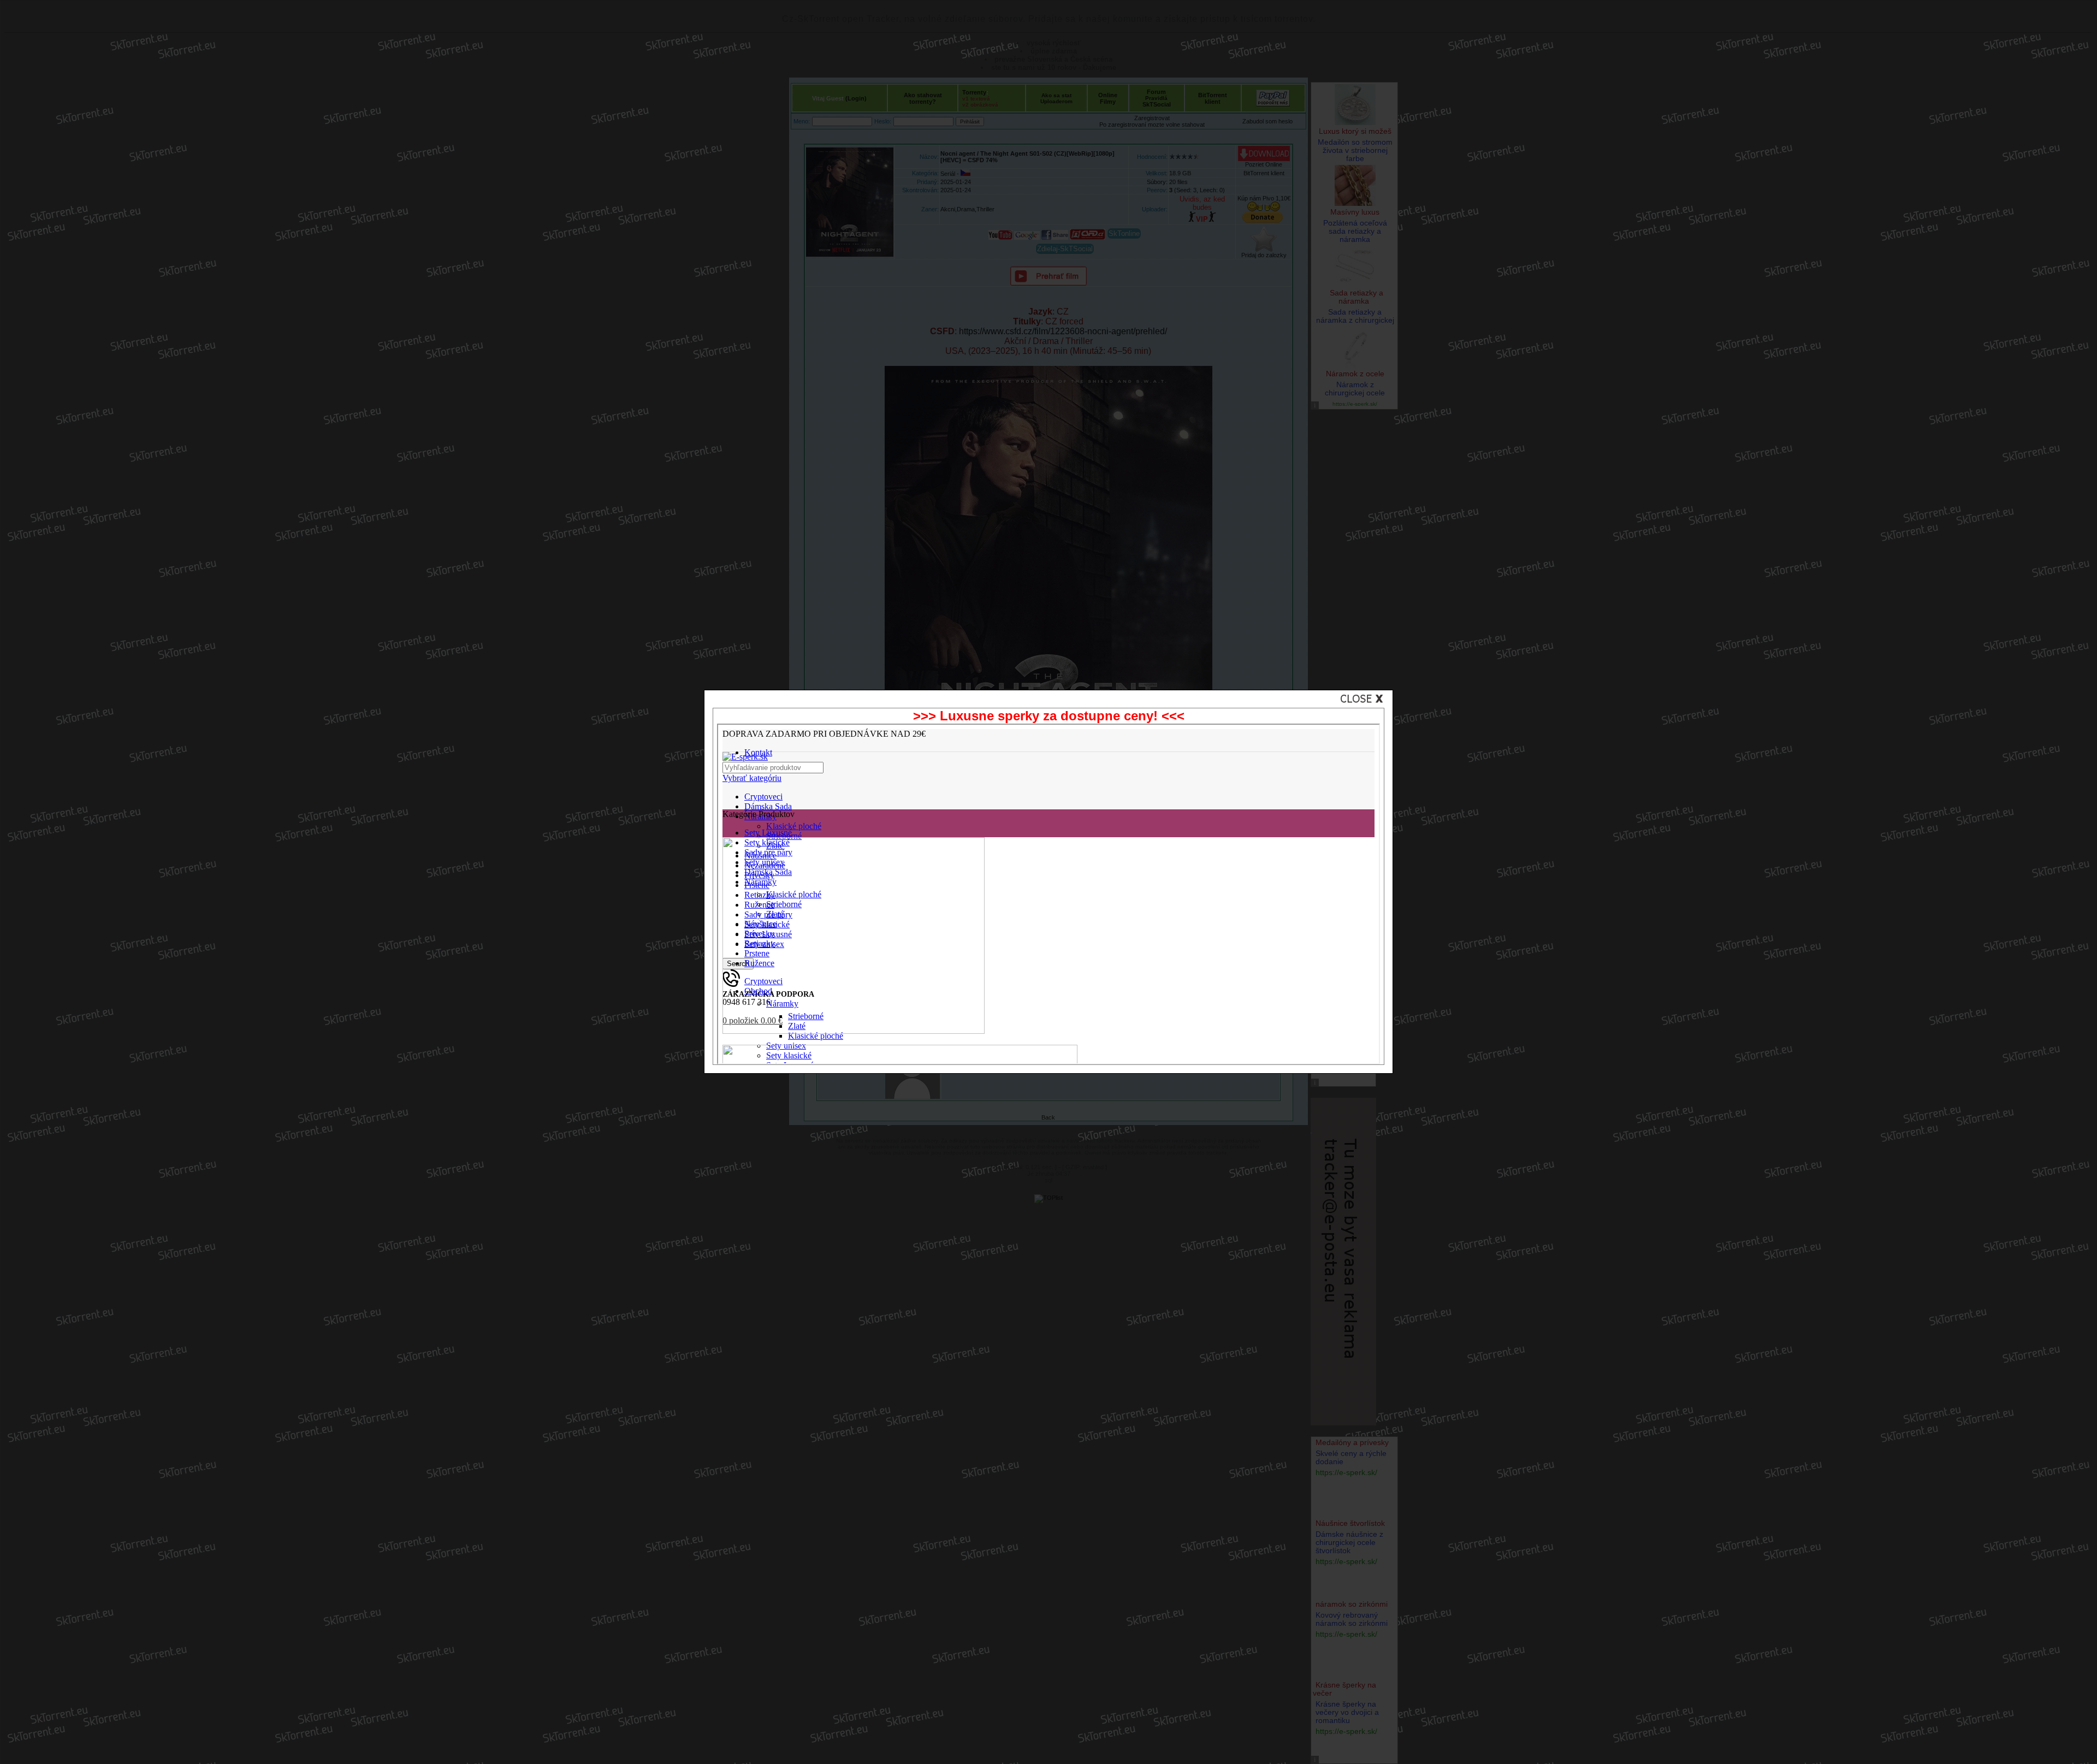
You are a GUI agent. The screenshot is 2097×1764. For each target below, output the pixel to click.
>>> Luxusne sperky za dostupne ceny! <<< (1049, 716)
